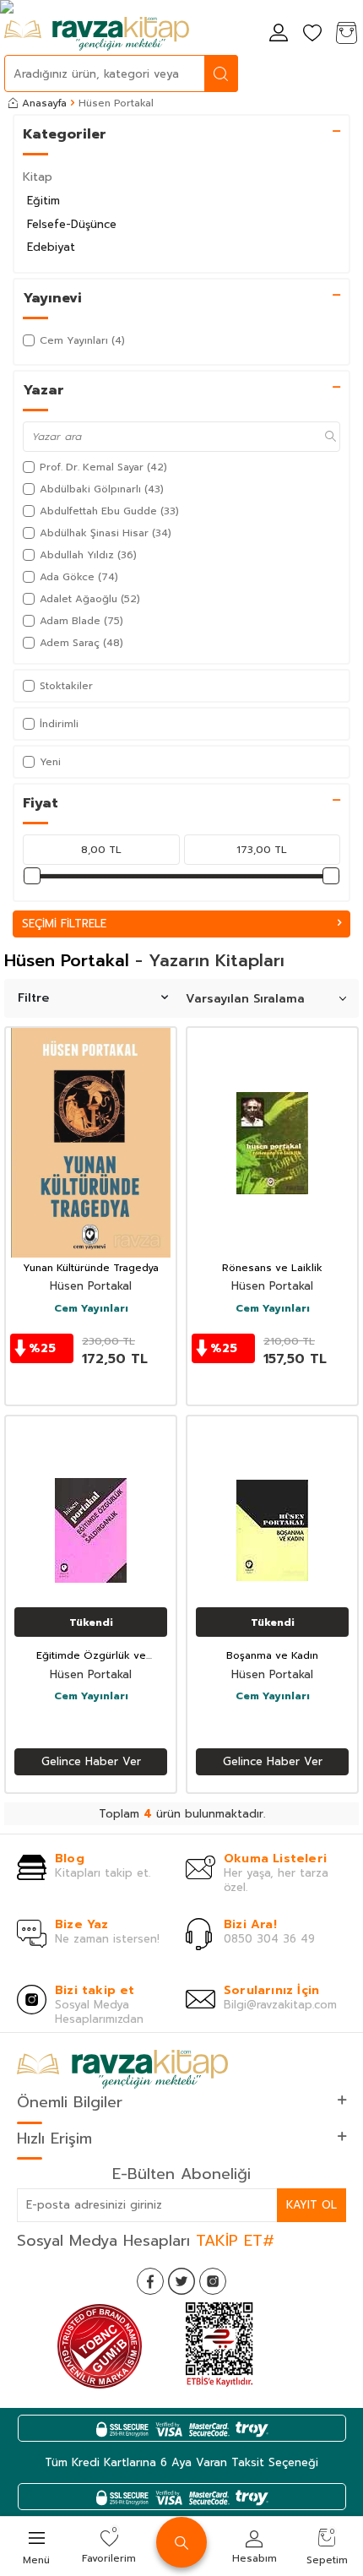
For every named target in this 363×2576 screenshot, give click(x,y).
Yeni (50, 762)
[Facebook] (150, 2281)
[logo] (97, 34)
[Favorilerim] (312, 34)
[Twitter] (181, 2281)
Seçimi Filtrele (64, 924)
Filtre (33, 998)
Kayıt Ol (312, 2205)
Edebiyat (51, 247)
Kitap (38, 177)
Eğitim (43, 201)
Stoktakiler (66, 686)
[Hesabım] (279, 34)
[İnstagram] (213, 2281)
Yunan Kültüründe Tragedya (91, 1269)
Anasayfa (44, 103)
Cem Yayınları (91, 1309)
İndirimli (59, 724)
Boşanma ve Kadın (272, 1656)
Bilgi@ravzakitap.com (280, 2005)
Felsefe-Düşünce (72, 224)
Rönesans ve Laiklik (272, 1269)
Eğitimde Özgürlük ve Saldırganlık (91, 1656)
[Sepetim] (346, 34)
